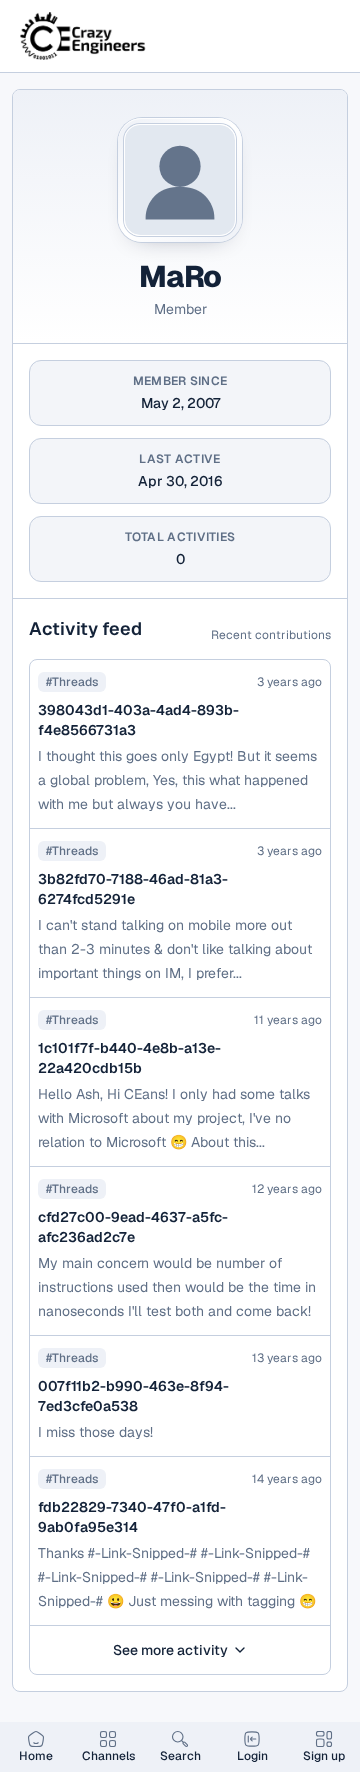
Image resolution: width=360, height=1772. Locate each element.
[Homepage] (84, 36)
